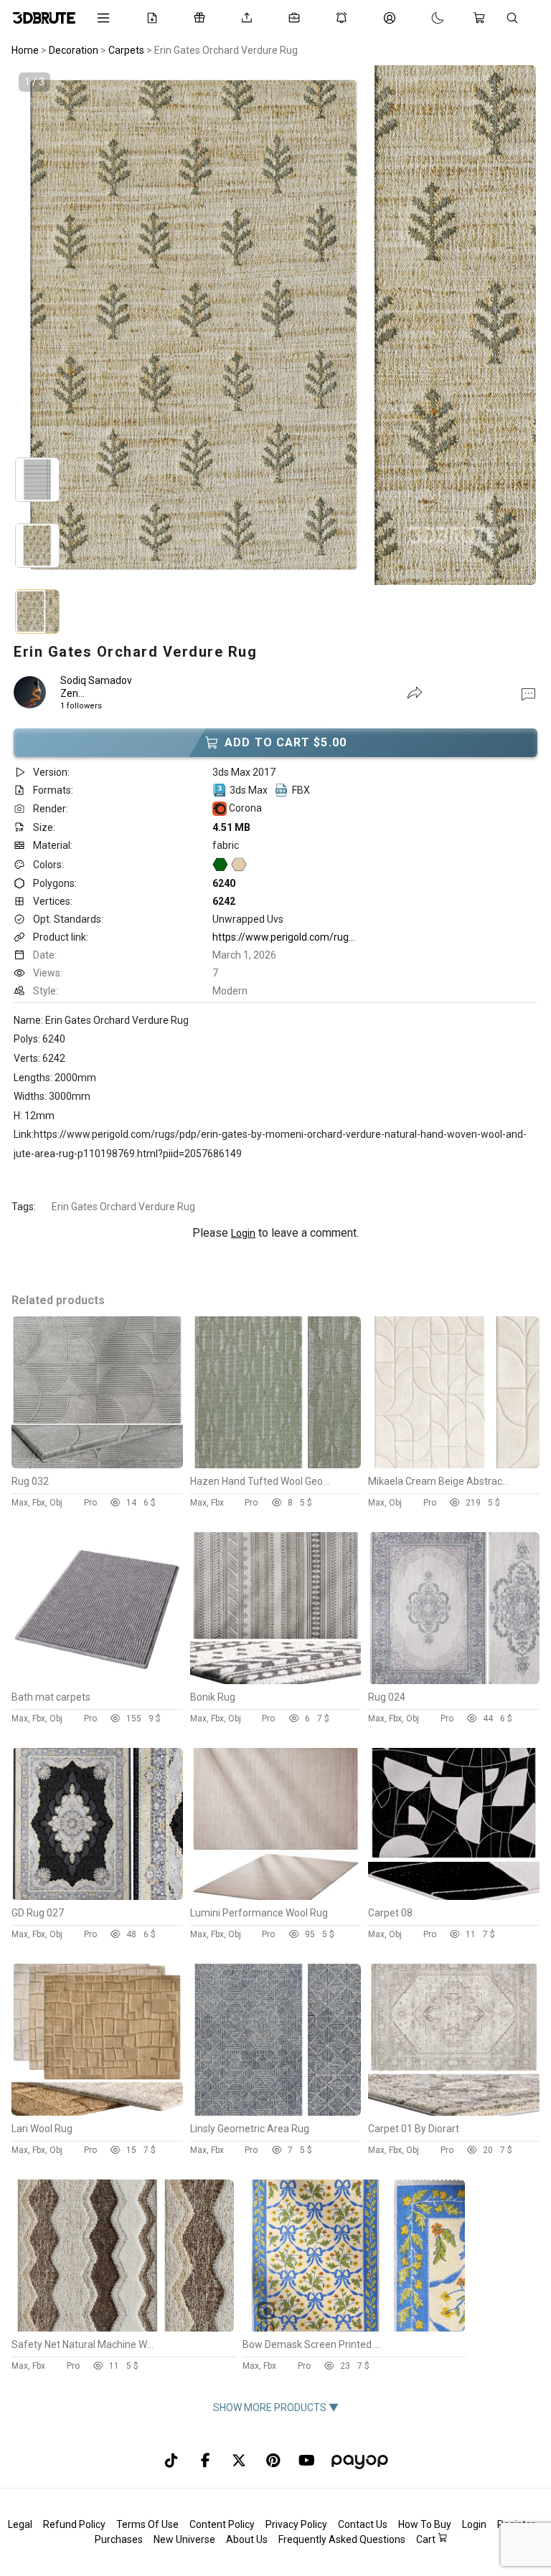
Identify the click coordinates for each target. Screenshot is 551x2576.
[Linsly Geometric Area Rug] (276, 2112)
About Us (247, 2539)
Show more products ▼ (276, 2408)
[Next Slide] (461, 328)
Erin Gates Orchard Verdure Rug (123, 1207)
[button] (528, 693)
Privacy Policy (296, 2524)
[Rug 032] (97, 1465)
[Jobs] (297, 18)
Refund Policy (74, 2524)
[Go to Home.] (44, 18)
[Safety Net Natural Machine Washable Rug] (123, 2328)
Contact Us (363, 2524)
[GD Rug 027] (97, 1896)
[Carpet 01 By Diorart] (454, 2112)
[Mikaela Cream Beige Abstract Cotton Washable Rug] (454, 1465)
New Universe (184, 2539)
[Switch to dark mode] (423, 18)
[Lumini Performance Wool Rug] (276, 1896)
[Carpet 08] (454, 1896)
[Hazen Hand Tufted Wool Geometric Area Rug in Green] (276, 1465)
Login (243, 1233)
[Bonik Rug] (276, 1681)
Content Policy (222, 2524)
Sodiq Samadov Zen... (96, 687)
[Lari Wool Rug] (97, 2112)
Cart (427, 2539)
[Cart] (482, 18)
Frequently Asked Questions (342, 2539)
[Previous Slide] (90, 328)
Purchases (119, 2539)
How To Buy (425, 2524)
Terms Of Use (147, 2524)
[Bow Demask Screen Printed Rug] (354, 2328)
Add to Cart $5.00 (286, 742)
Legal (20, 2524)
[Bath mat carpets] (97, 1681)
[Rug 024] (454, 1681)
